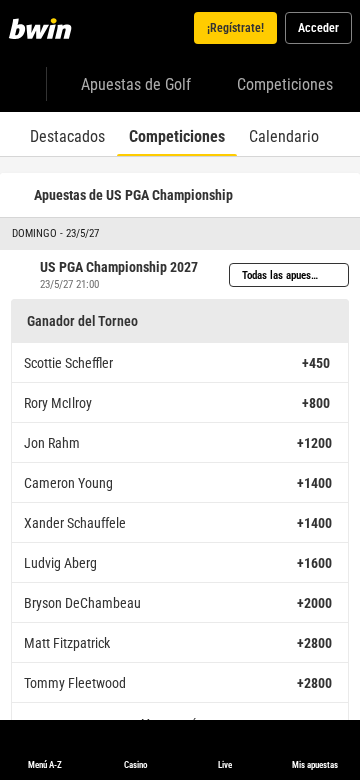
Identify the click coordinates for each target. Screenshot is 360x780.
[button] (180, 234)
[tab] (67, 134)
